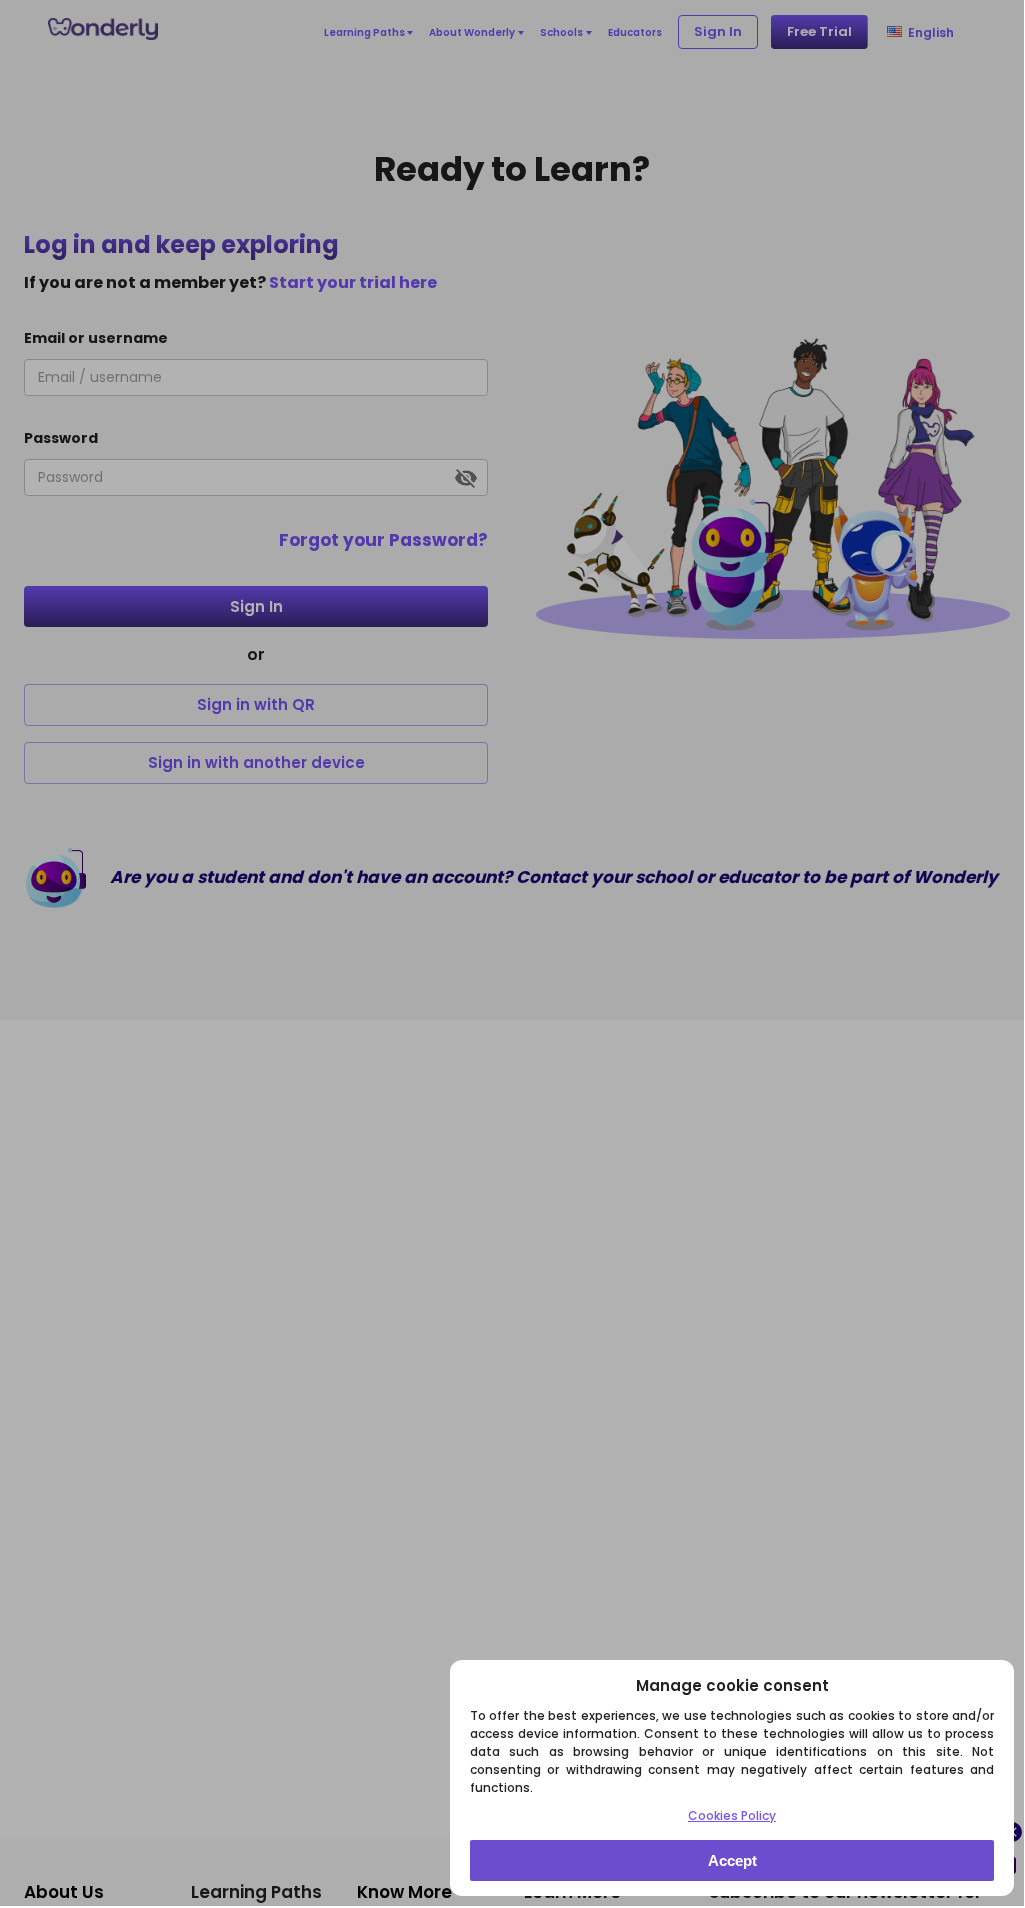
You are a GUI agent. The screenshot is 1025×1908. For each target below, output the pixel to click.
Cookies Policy (732, 1815)
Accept (732, 1860)
